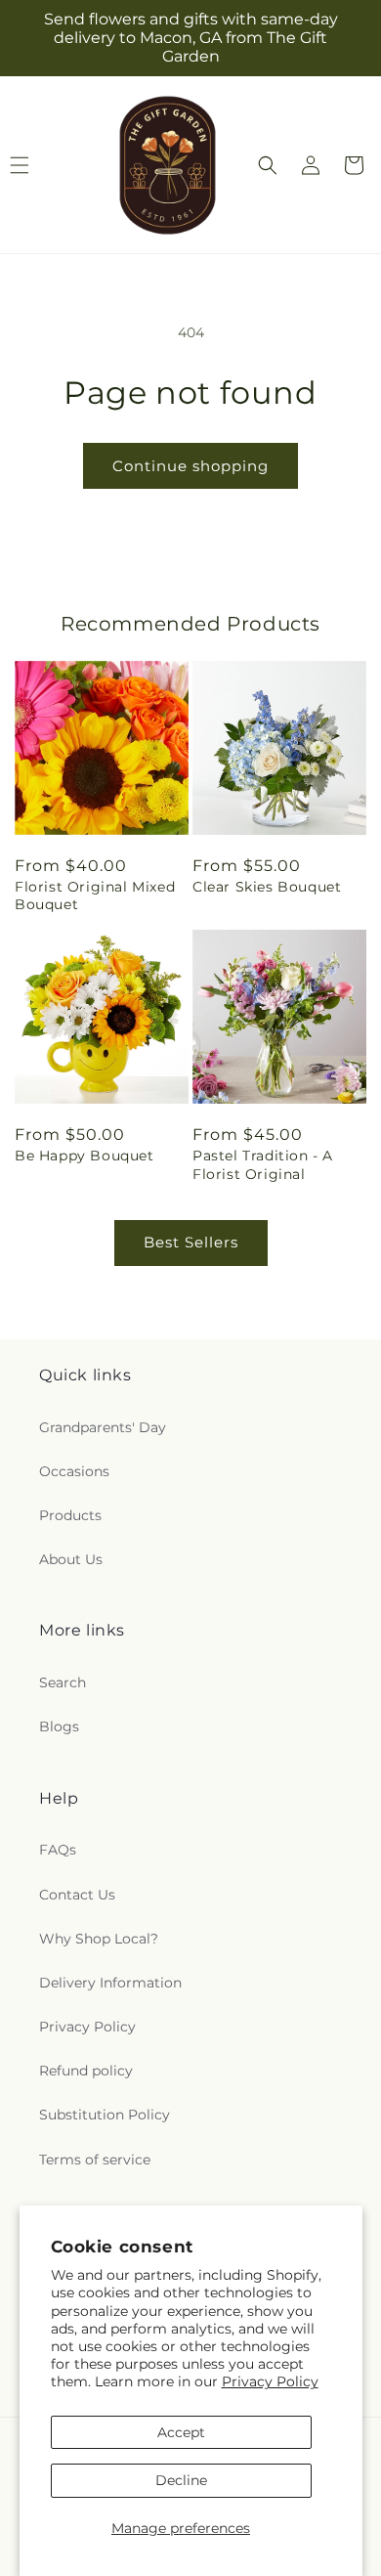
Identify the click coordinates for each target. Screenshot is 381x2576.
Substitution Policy (105, 2115)
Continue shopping (190, 466)
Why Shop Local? (99, 1939)
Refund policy (86, 2071)
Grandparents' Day (103, 1427)
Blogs (59, 1726)
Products (70, 1515)
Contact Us (77, 1895)
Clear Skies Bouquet (267, 887)
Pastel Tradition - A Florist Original (263, 1164)
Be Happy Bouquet (85, 1156)
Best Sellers (191, 1242)
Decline (181, 2480)
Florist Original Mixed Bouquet (95, 895)
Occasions (74, 1471)
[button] (268, 165)
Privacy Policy (270, 2381)
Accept (181, 2432)
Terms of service (95, 2160)
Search (63, 1682)
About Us (71, 1559)
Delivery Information (110, 1983)
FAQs (58, 1850)
